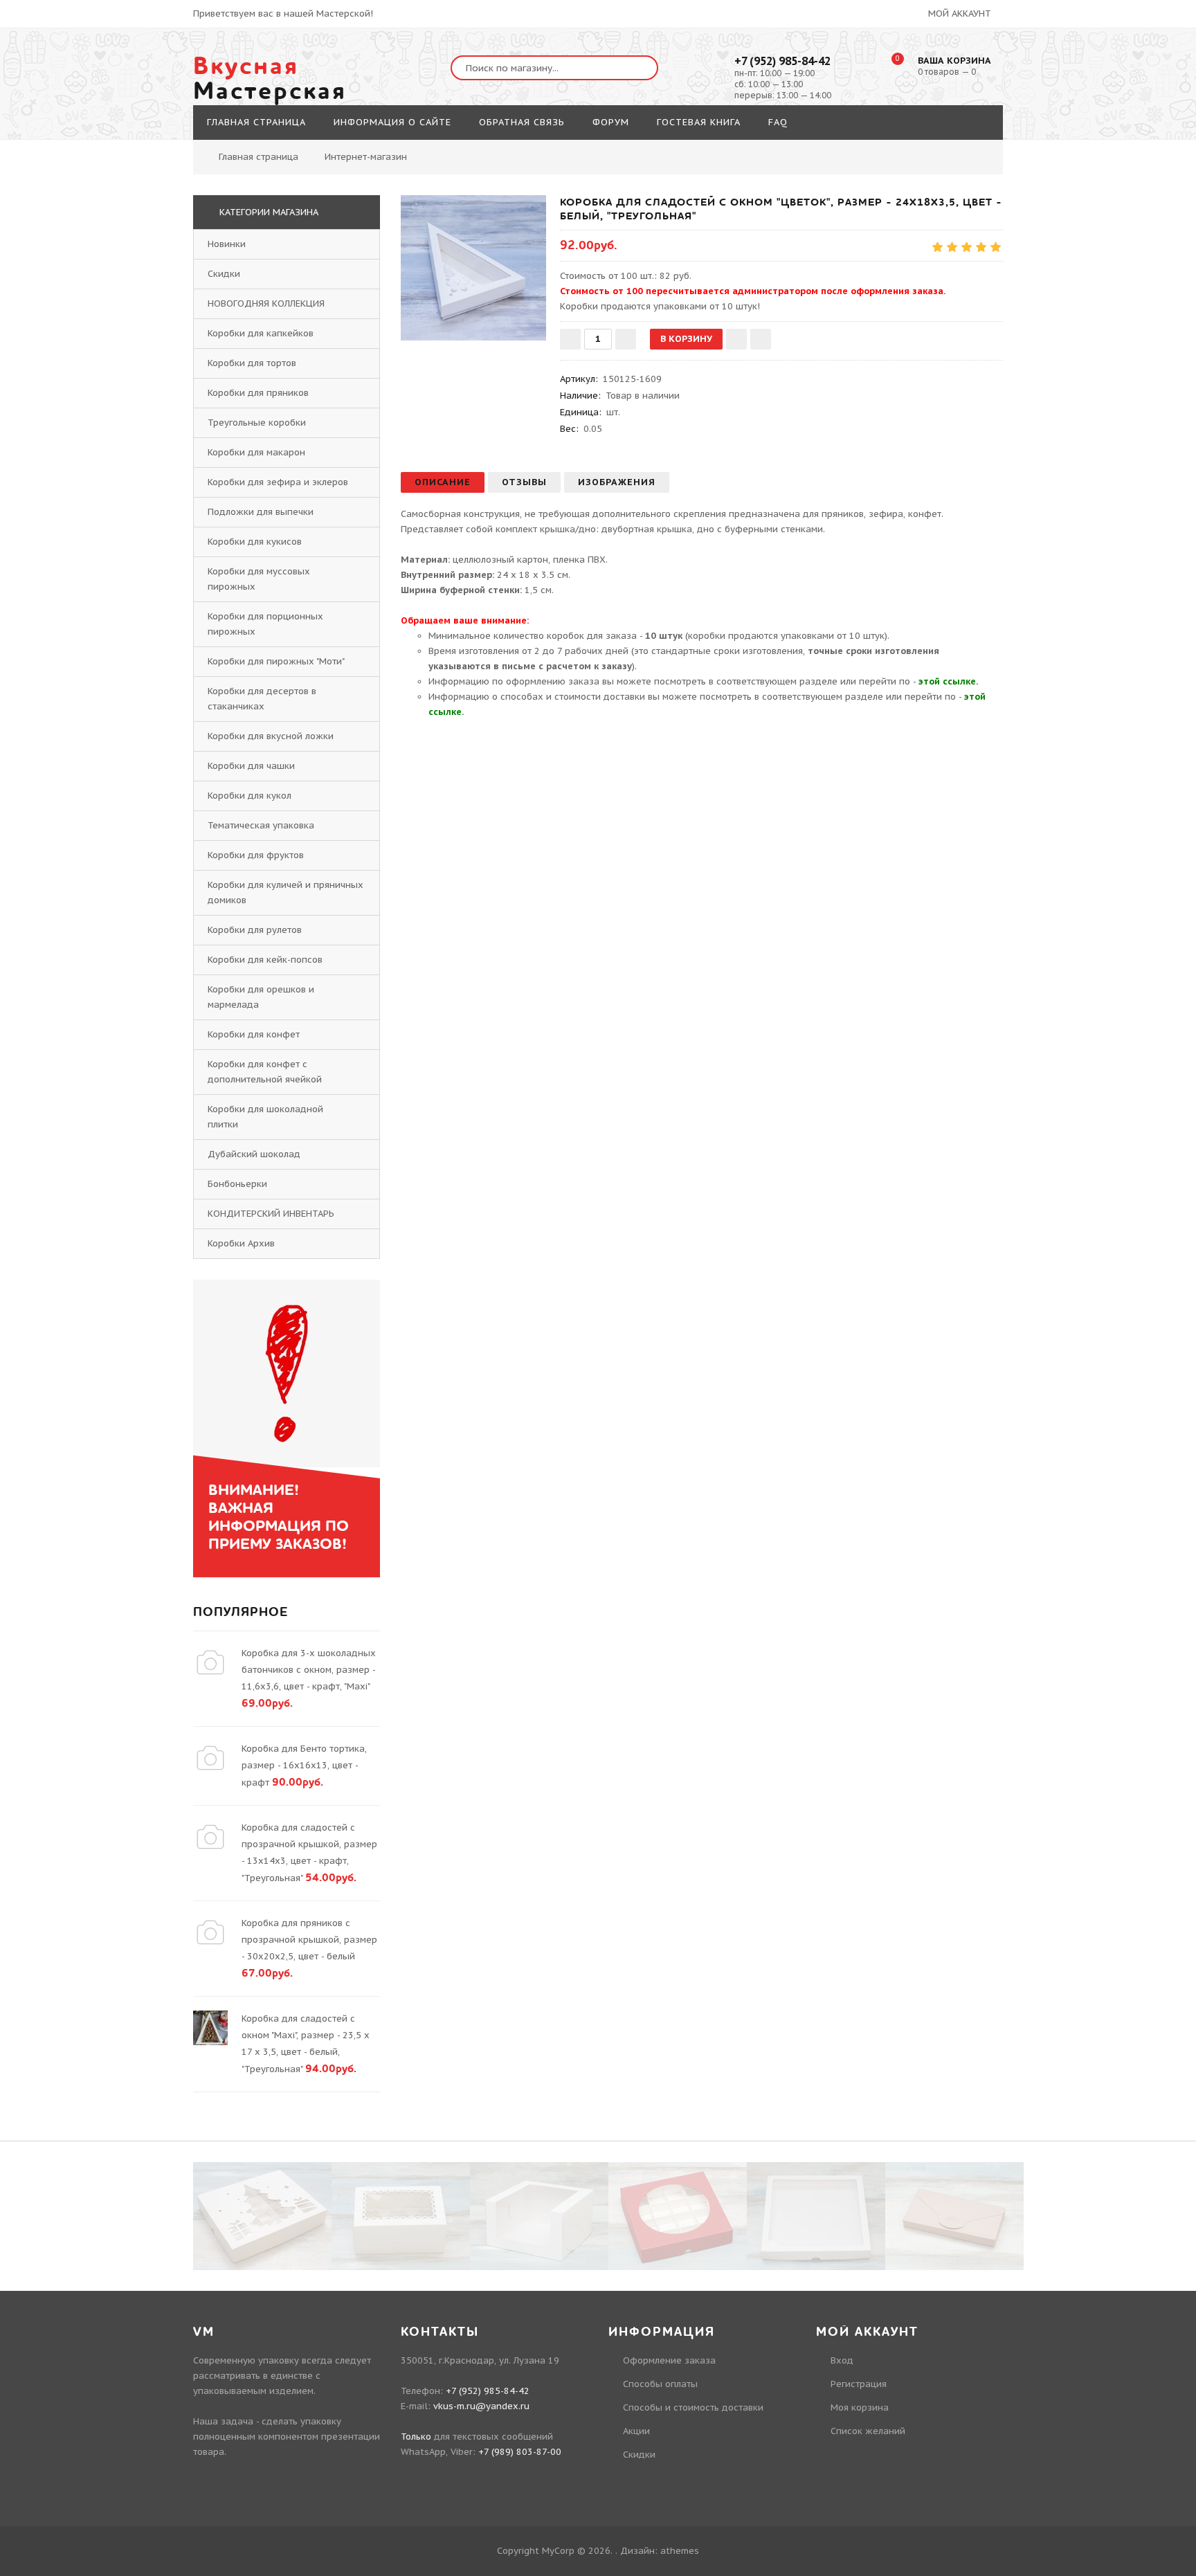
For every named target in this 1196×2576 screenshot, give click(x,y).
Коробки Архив (241, 1243)
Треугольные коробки (257, 423)
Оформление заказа (669, 2360)
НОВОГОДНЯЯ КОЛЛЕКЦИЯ (266, 303)
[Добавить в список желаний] (736, 339)
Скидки (224, 274)
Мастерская (270, 79)
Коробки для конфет (254, 1034)
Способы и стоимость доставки (693, 2407)
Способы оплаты (660, 2384)
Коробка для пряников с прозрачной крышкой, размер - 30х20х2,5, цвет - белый (309, 1940)
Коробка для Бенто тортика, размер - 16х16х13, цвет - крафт (304, 1766)
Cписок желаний (868, 2431)
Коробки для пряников (258, 393)
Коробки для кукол (250, 796)
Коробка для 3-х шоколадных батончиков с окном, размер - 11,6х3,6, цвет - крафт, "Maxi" (309, 1670)
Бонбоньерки (237, 1184)
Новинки (227, 244)
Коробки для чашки (251, 766)
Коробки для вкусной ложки (271, 736)
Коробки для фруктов (256, 855)
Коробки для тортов (252, 363)
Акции (636, 2431)
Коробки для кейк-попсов (265, 960)
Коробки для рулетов (255, 930)
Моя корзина (860, 2407)
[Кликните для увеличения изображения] (473, 268)
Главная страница (259, 157)
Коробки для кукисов (255, 542)
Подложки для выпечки (261, 512)
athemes (680, 2551)
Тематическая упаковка (261, 825)
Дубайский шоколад (254, 1154)
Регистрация (859, 2384)
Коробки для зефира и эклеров (278, 482)
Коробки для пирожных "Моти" (276, 661)
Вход (842, 2360)
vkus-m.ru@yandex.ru (481, 2406)
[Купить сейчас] (761, 339)
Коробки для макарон (256, 452)
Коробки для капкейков (261, 333)
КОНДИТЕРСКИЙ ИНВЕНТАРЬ (271, 1214)
